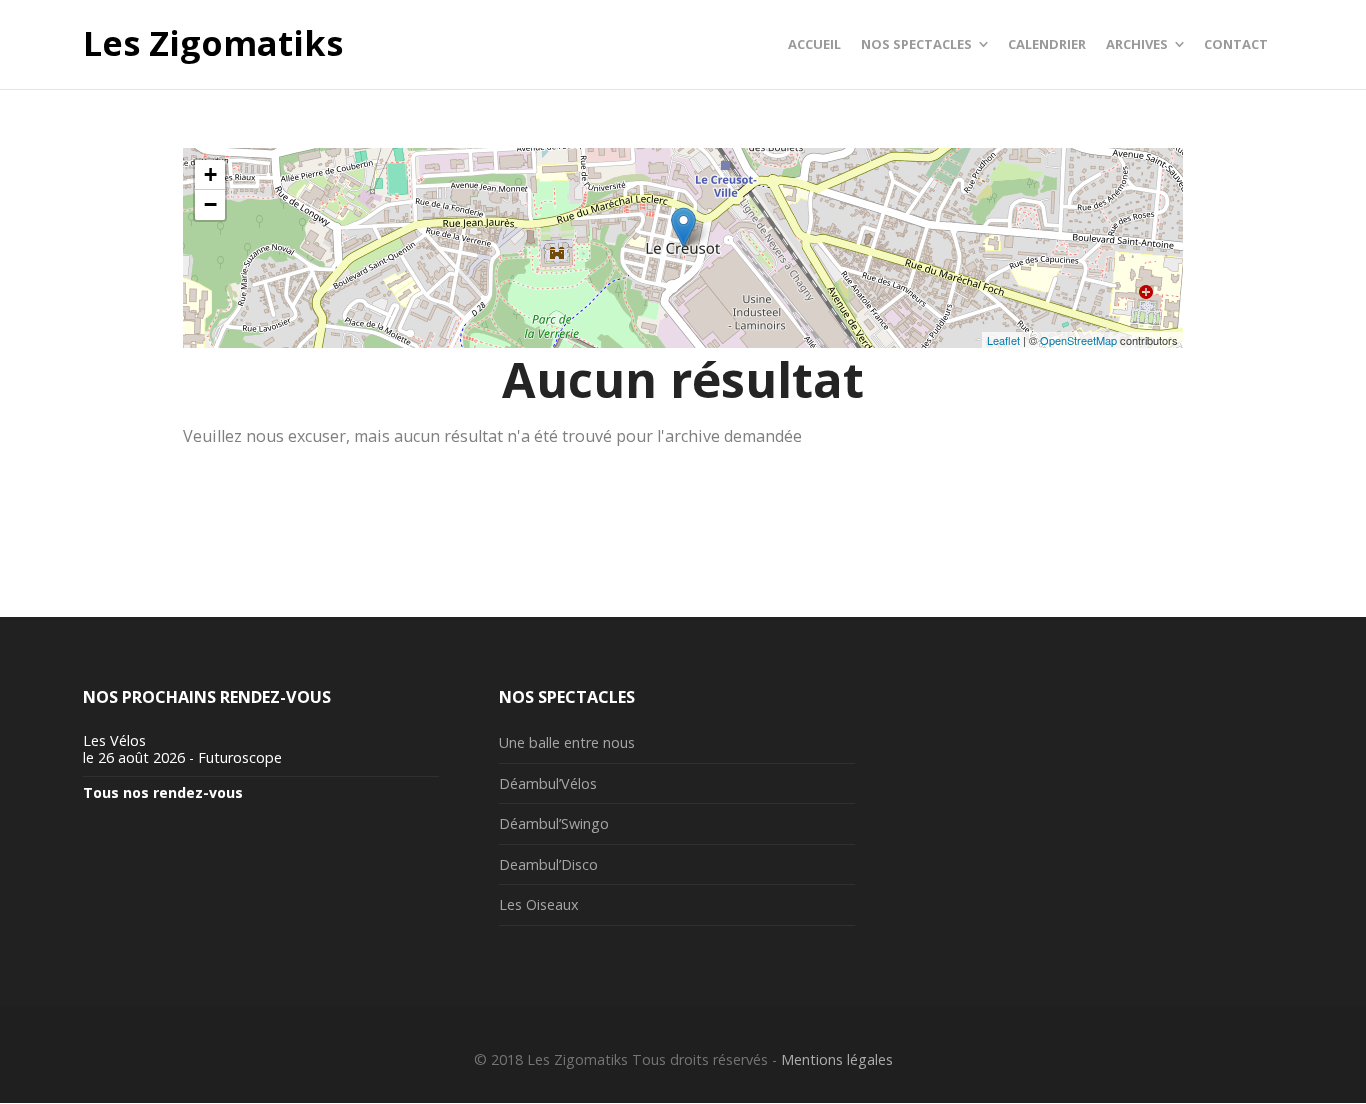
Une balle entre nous (567, 742)
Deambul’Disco (548, 864)
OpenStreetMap (1078, 340)
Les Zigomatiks (213, 44)
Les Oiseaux (539, 904)
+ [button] (210, 174)
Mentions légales (837, 1059)
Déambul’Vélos (548, 783)
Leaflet (1003, 340)
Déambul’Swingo (554, 823)
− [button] (210, 204)
